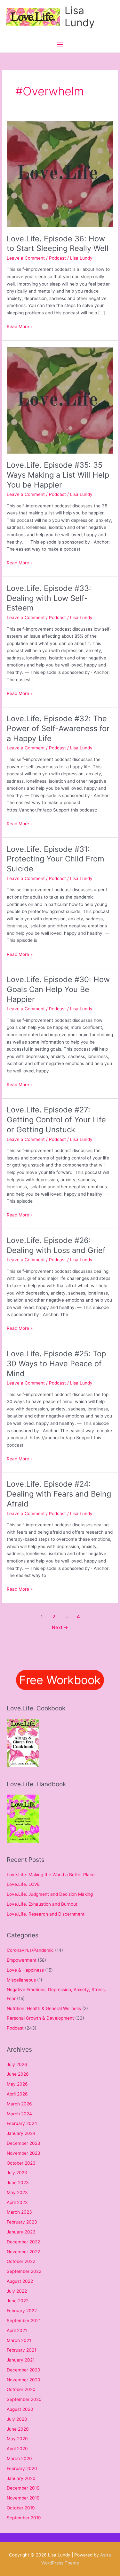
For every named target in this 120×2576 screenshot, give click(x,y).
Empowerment (22, 1960)
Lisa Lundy (80, 16)
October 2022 (21, 2261)
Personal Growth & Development (40, 2018)
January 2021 (21, 2360)
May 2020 (17, 2439)
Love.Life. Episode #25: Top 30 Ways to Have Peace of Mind (56, 1364)
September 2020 (24, 2399)
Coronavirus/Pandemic (30, 1950)
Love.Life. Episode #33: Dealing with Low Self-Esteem (49, 598)
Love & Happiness (25, 1970)
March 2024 (19, 2114)
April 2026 (17, 2094)
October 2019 (21, 2508)
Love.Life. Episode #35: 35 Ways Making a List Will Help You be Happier (58, 475)
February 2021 (21, 2350)
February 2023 (22, 2222)
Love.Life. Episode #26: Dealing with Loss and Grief (56, 1245)
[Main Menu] (60, 45)
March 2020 (19, 2459)
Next (60, 1627)
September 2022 (24, 2271)
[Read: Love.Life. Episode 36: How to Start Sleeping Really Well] (60, 174)
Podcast (57, 258)
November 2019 (23, 2498)
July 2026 (17, 2064)
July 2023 (17, 2173)
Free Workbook (60, 1680)
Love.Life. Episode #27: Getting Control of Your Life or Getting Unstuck (56, 1120)
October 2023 (21, 2163)
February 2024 (22, 2123)
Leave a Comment (26, 258)
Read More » (20, 326)
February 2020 (22, 2468)
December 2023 (24, 2143)
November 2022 (23, 2252)
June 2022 (18, 2301)
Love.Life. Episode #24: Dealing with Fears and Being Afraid (59, 1494)
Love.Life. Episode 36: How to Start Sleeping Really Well (58, 244)
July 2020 (17, 2419)
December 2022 (23, 2242)
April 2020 (17, 2449)
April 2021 (17, 2330)
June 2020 (18, 2429)
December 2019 (23, 2488)
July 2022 (17, 2291)
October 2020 (21, 2389)
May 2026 (17, 2084)
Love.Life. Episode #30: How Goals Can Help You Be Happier (58, 989)
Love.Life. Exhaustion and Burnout (42, 1904)
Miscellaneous (21, 1980)
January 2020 (21, 2478)
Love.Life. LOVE (23, 1884)
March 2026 (19, 2104)
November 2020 (24, 2380)
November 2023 (24, 2153)
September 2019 (24, 2518)
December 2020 (24, 2370)
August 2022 (20, 2281)
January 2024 (21, 2133)
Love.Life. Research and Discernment (46, 1914)
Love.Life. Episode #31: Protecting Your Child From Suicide (56, 859)
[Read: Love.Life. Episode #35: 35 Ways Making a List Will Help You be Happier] (60, 400)
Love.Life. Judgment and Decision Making (50, 1894)
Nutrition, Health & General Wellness (44, 2008)
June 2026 (18, 2074)
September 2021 (24, 2321)
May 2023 (17, 2192)
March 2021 (19, 2340)
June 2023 (18, 2183)
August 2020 (20, 2409)
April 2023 (17, 2202)
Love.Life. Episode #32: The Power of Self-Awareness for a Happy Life (58, 728)
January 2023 (21, 2232)
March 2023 (19, 2212)
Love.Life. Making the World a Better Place (51, 1875)
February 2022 (22, 2311)
